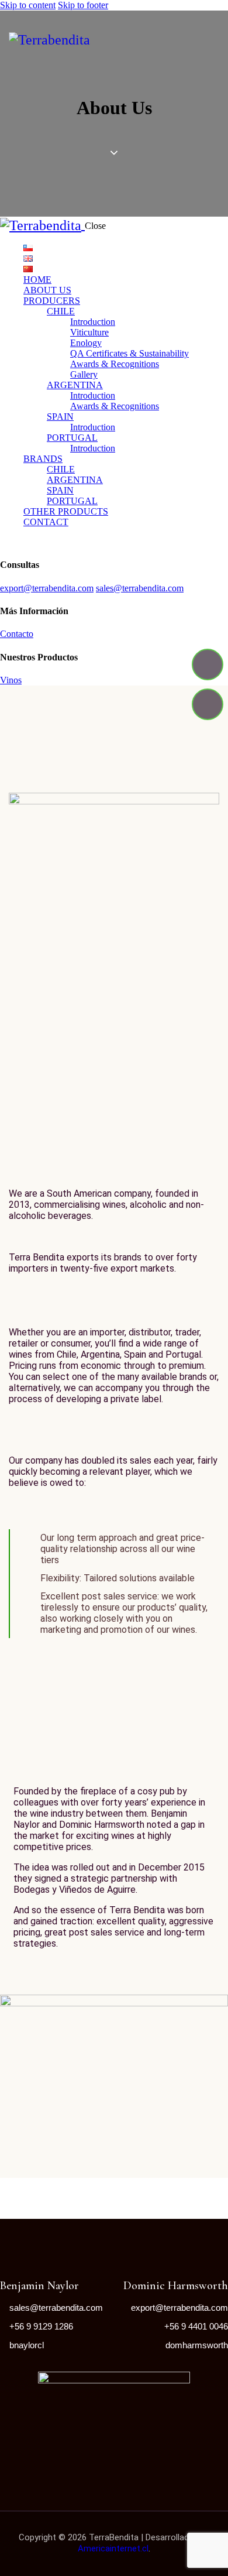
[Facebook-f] (208, 664)
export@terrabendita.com (47, 588)
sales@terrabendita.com (140, 588)
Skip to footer (83, 5)
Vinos (11, 680)
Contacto (17, 634)
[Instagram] (208, 704)
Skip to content (28, 5)
